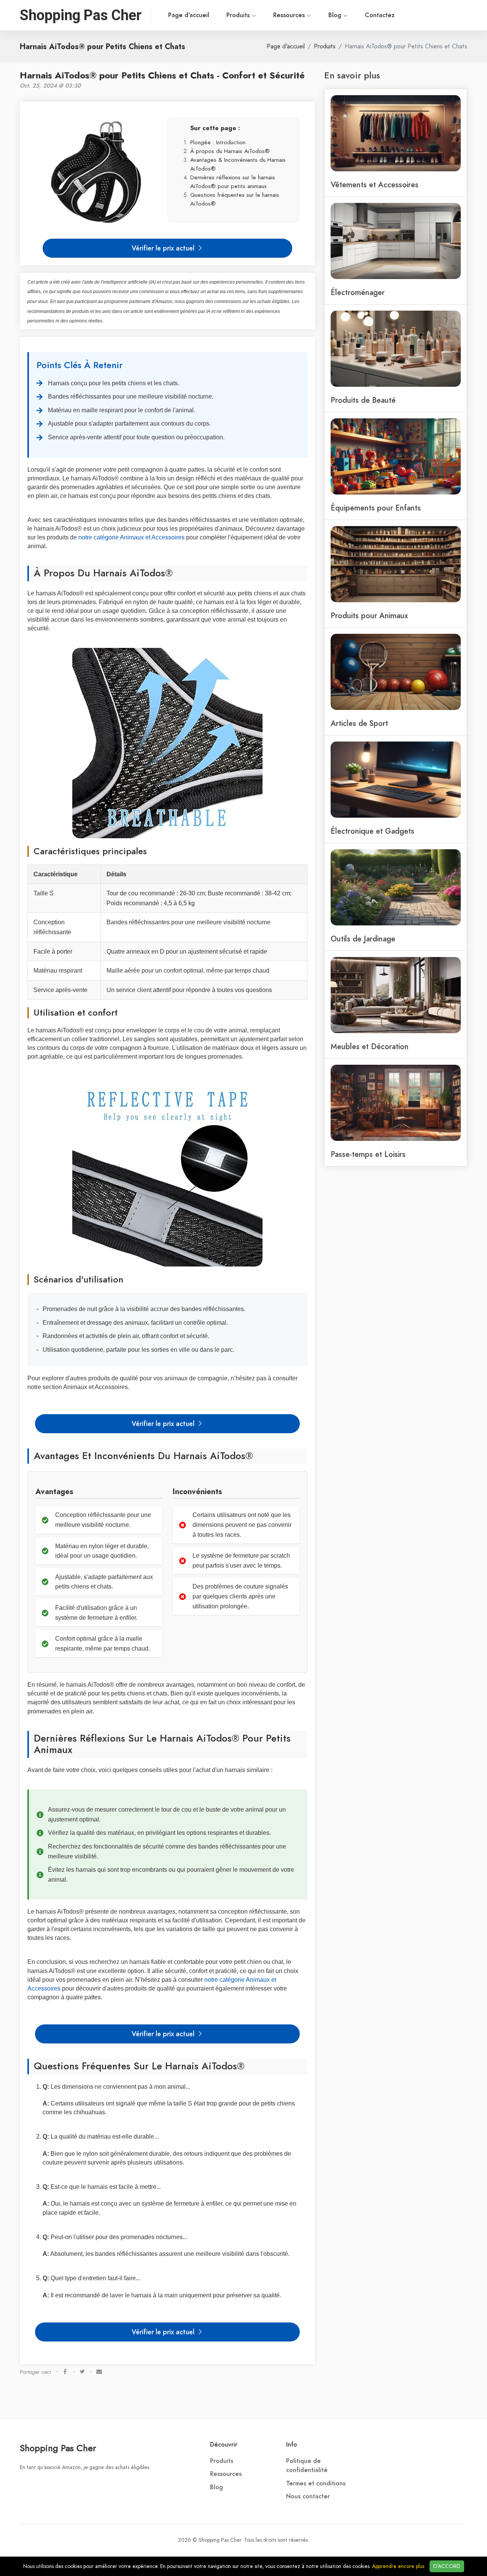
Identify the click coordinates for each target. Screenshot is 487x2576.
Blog (336, 15)
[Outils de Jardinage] (396, 887)
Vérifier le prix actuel (164, 248)
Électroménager (358, 292)
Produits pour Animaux (369, 616)
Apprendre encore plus (398, 2566)
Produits (239, 15)
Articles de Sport (359, 723)
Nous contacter (308, 2496)
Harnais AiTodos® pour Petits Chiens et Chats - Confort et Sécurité (162, 75)
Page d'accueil (189, 15)
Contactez (380, 15)
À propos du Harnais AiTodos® (230, 151)
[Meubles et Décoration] (396, 994)
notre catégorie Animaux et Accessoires (131, 537)
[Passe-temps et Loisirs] (396, 1102)
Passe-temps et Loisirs (368, 1154)
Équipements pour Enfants (376, 508)
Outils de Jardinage (363, 939)
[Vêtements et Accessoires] (396, 132)
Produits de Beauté (363, 400)
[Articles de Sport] (396, 671)
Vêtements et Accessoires (375, 185)
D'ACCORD (447, 2566)
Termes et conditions (316, 2483)
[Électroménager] (396, 240)
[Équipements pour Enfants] (396, 456)
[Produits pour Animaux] (396, 563)
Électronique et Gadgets (372, 831)
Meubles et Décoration (370, 1046)
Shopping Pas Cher (58, 2448)
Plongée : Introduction (218, 142)
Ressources (290, 15)
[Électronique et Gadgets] (396, 779)
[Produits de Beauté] (396, 348)
